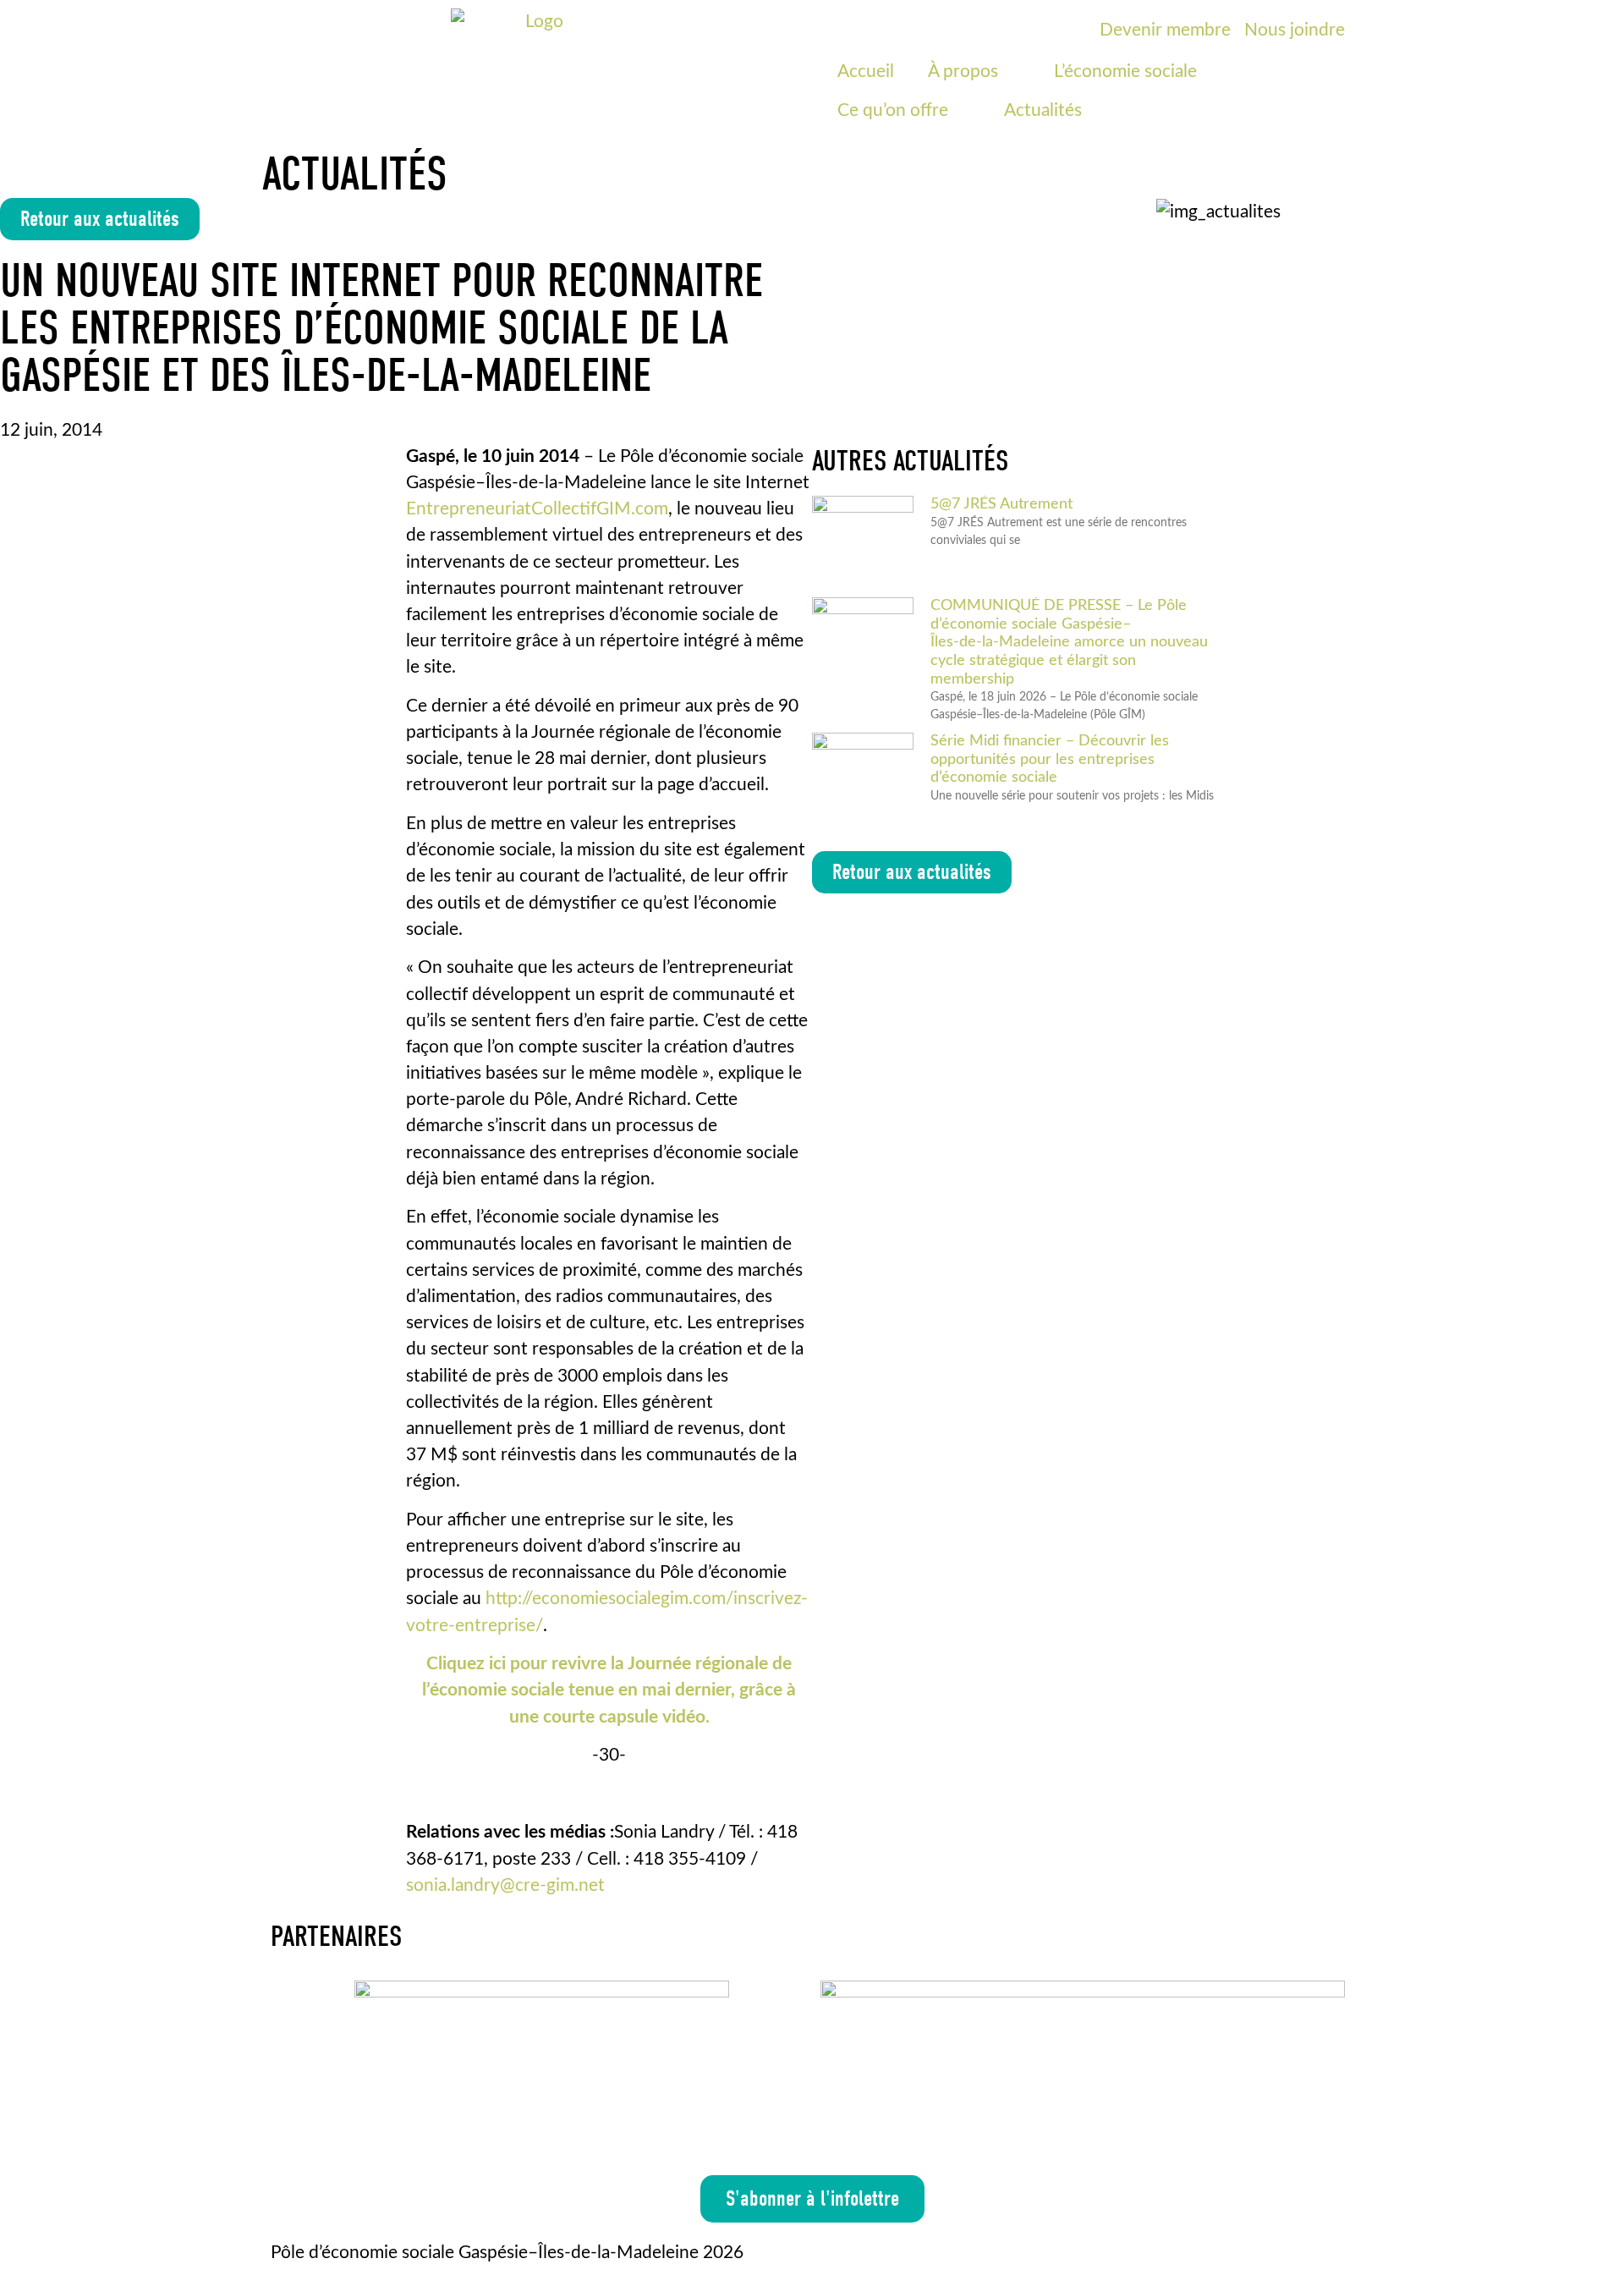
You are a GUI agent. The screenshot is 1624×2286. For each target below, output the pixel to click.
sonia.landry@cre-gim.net (505, 1885)
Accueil (866, 71)
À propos (963, 71)
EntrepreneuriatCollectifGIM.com (537, 509)
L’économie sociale (1125, 71)
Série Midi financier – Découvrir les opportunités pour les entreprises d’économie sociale (1050, 759)
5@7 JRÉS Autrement (1001, 504)
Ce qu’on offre (893, 110)
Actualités (1043, 110)
